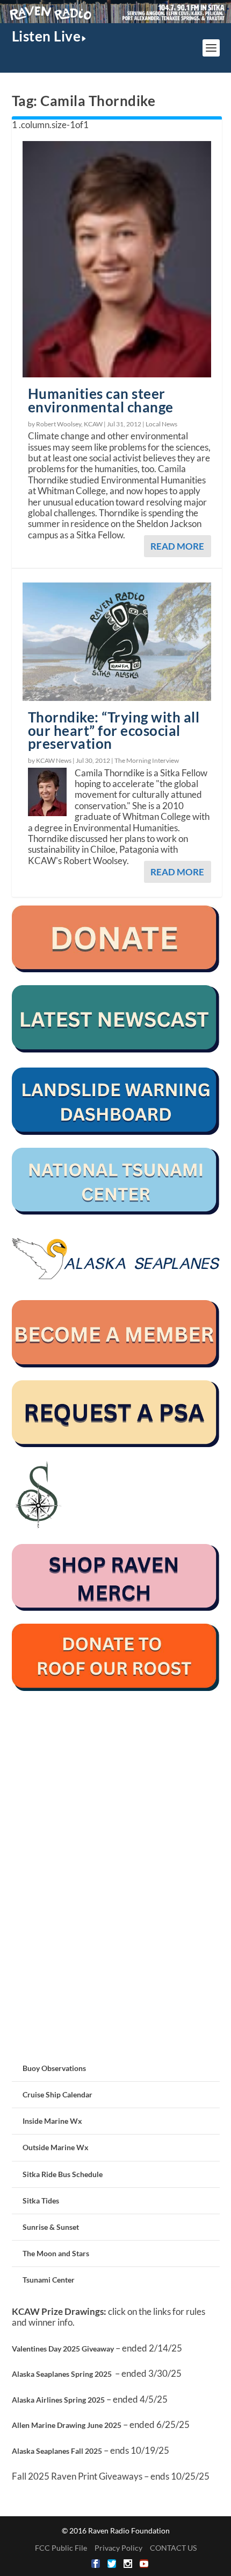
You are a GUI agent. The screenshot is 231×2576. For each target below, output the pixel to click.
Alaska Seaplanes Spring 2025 (62, 2374)
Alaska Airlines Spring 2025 (58, 2400)
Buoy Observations (54, 2068)
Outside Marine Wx (56, 2147)
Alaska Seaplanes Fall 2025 (57, 2451)
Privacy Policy (118, 2548)
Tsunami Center (49, 2280)
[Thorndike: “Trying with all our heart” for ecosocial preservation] (117, 642)
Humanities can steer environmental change (101, 400)
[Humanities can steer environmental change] (117, 259)
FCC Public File (61, 2548)
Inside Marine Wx (52, 2121)
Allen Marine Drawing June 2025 (67, 2425)
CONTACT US (173, 2548)
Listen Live (46, 36)
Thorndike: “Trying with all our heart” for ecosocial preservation (114, 731)
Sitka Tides (41, 2201)
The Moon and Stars (56, 2253)
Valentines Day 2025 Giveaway (63, 2349)
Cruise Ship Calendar (57, 2094)
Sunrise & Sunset (51, 2227)
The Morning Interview (147, 760)
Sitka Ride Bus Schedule (63, 2174)
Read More (177, 546)
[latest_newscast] (116, 1050)
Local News (161, 424)
